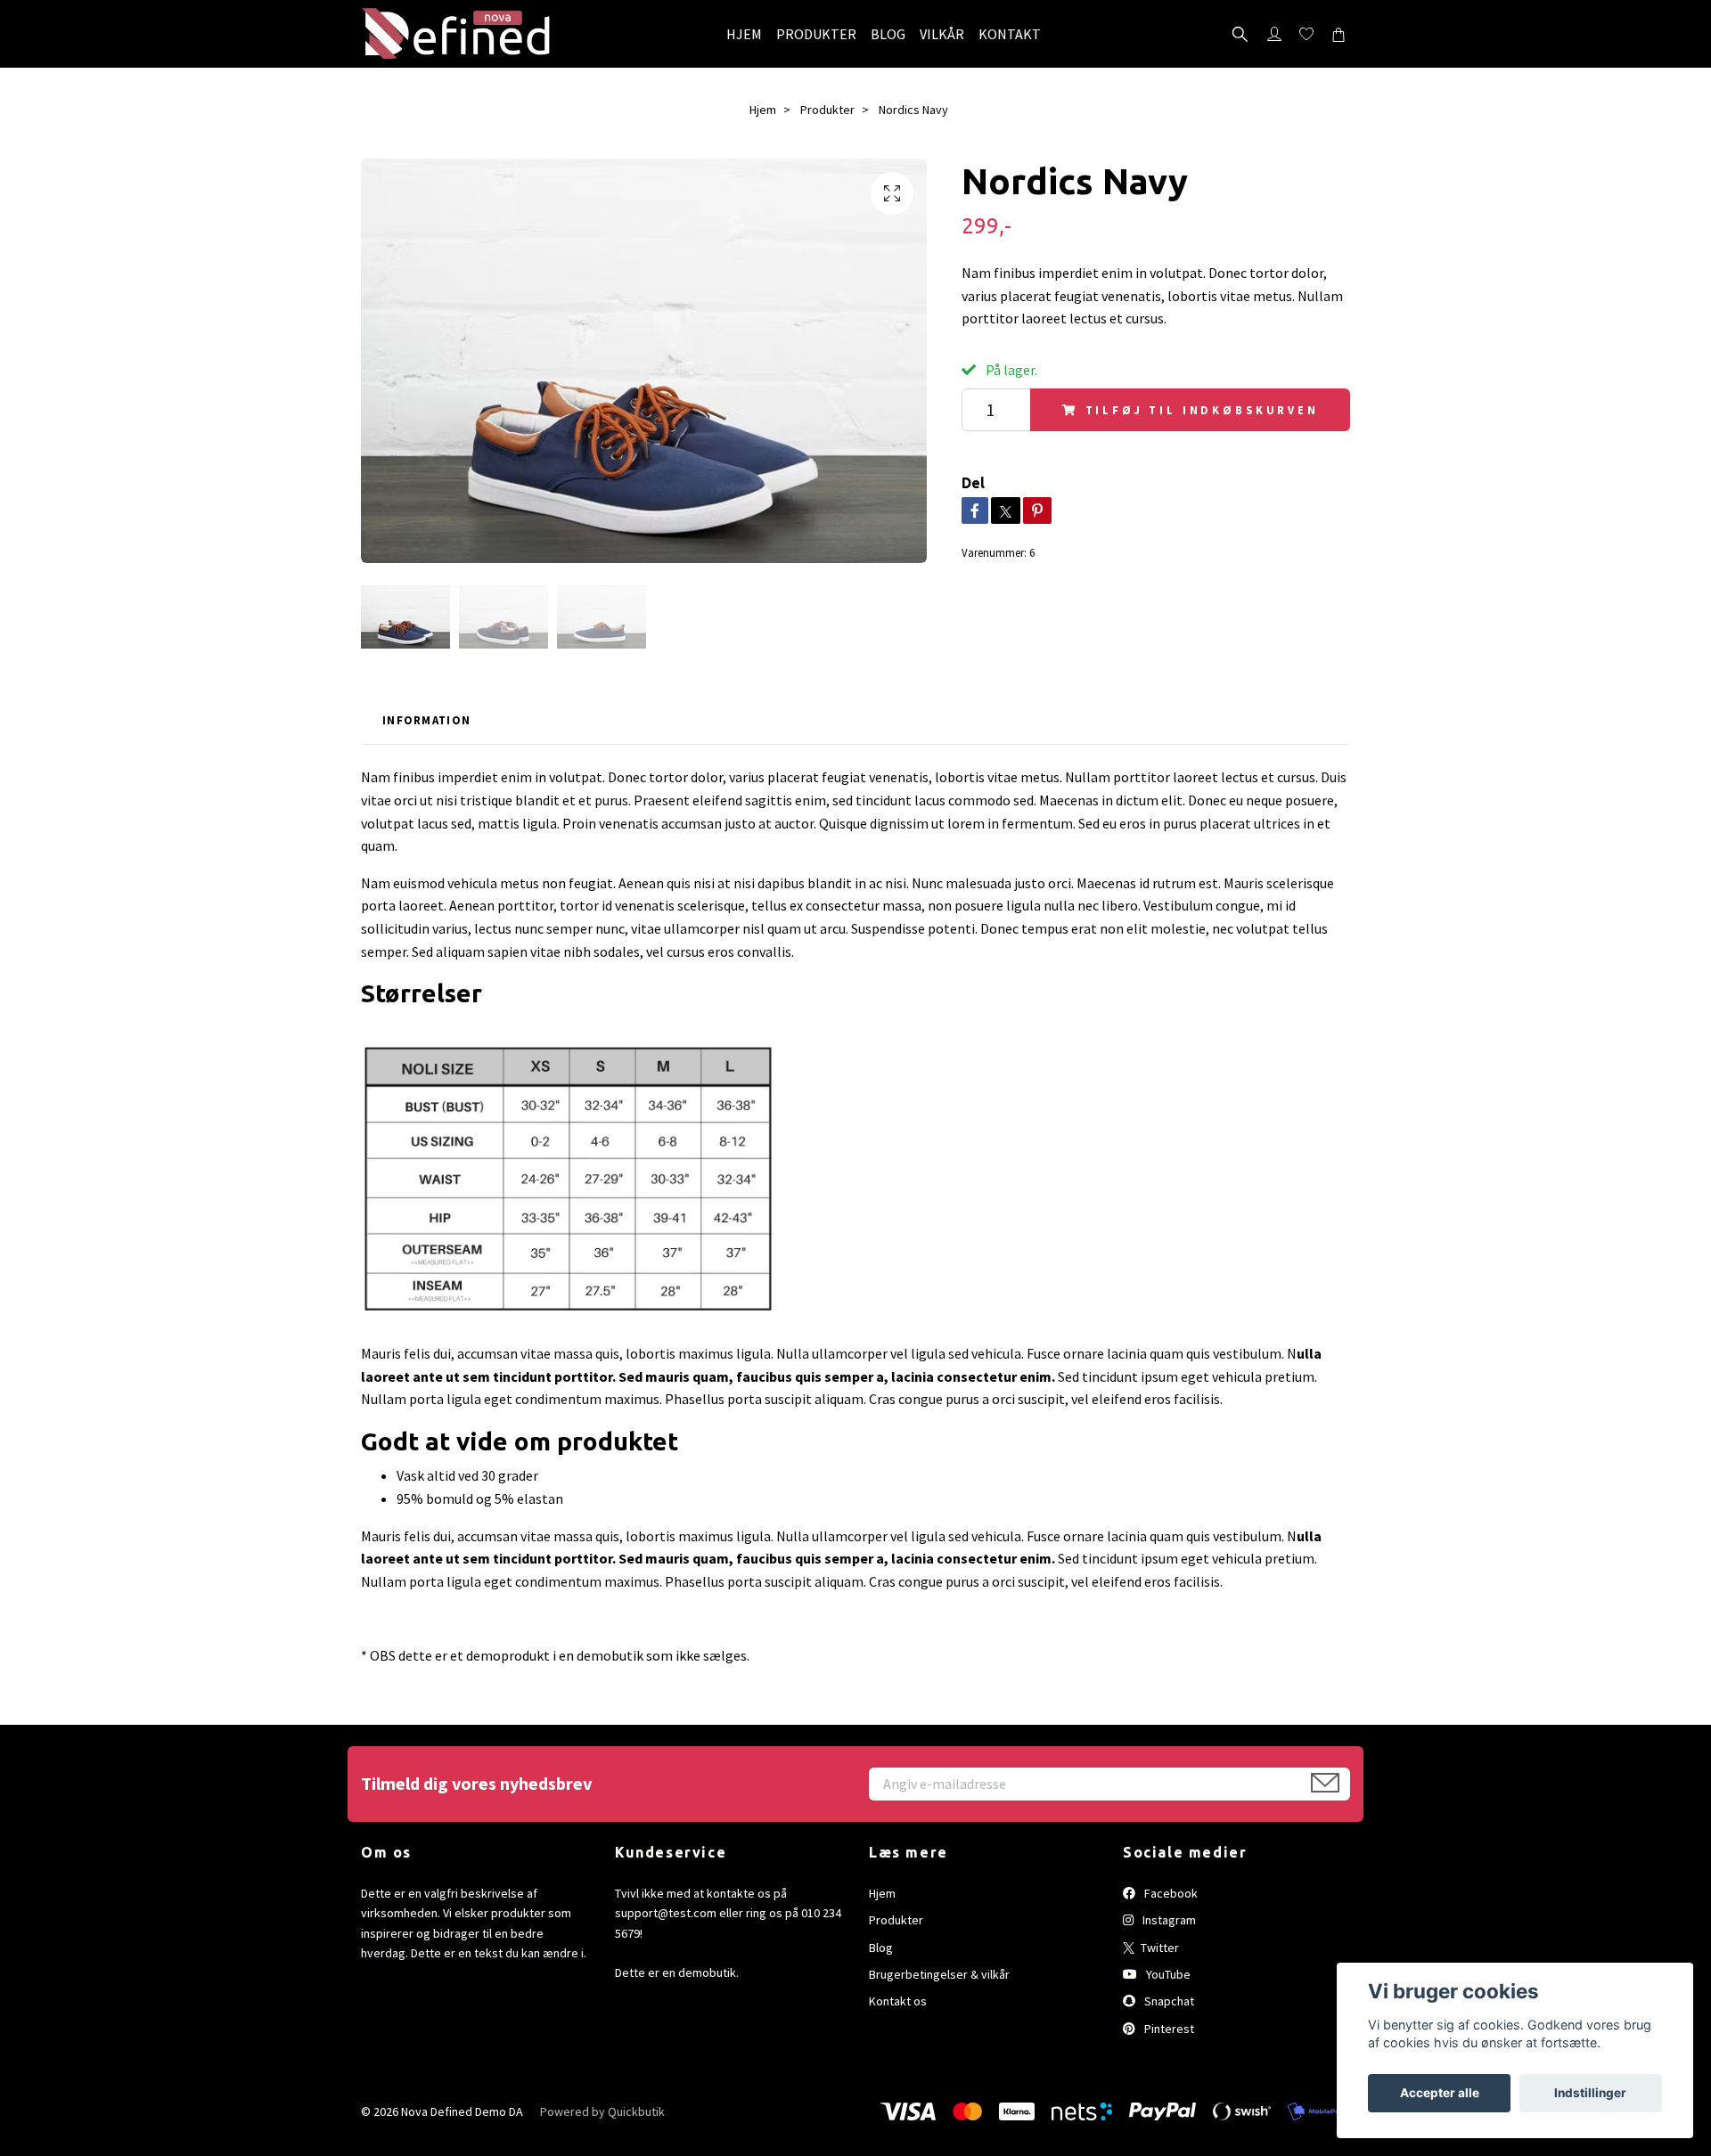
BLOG (888, 34)
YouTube (1167, 1974)
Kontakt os (898, 2001)
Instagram (1168, 1920)
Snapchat (1168, 2001)
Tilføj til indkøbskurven (1202, 410)
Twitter (1158, 1948)
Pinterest (1168, 2029)
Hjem (763, 110)
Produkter (827, 110)
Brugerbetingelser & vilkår (939, 1974)
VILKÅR (942, 34)
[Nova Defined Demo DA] (457, 34)
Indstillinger (1590, 2093)
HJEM (744, 34)
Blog (881, 1948)
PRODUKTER (816, 34)
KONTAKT (1010, 34)
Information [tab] (426, 720)
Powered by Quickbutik (602, 2111)
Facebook (1170, 1893)
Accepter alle (1440, 2093)
